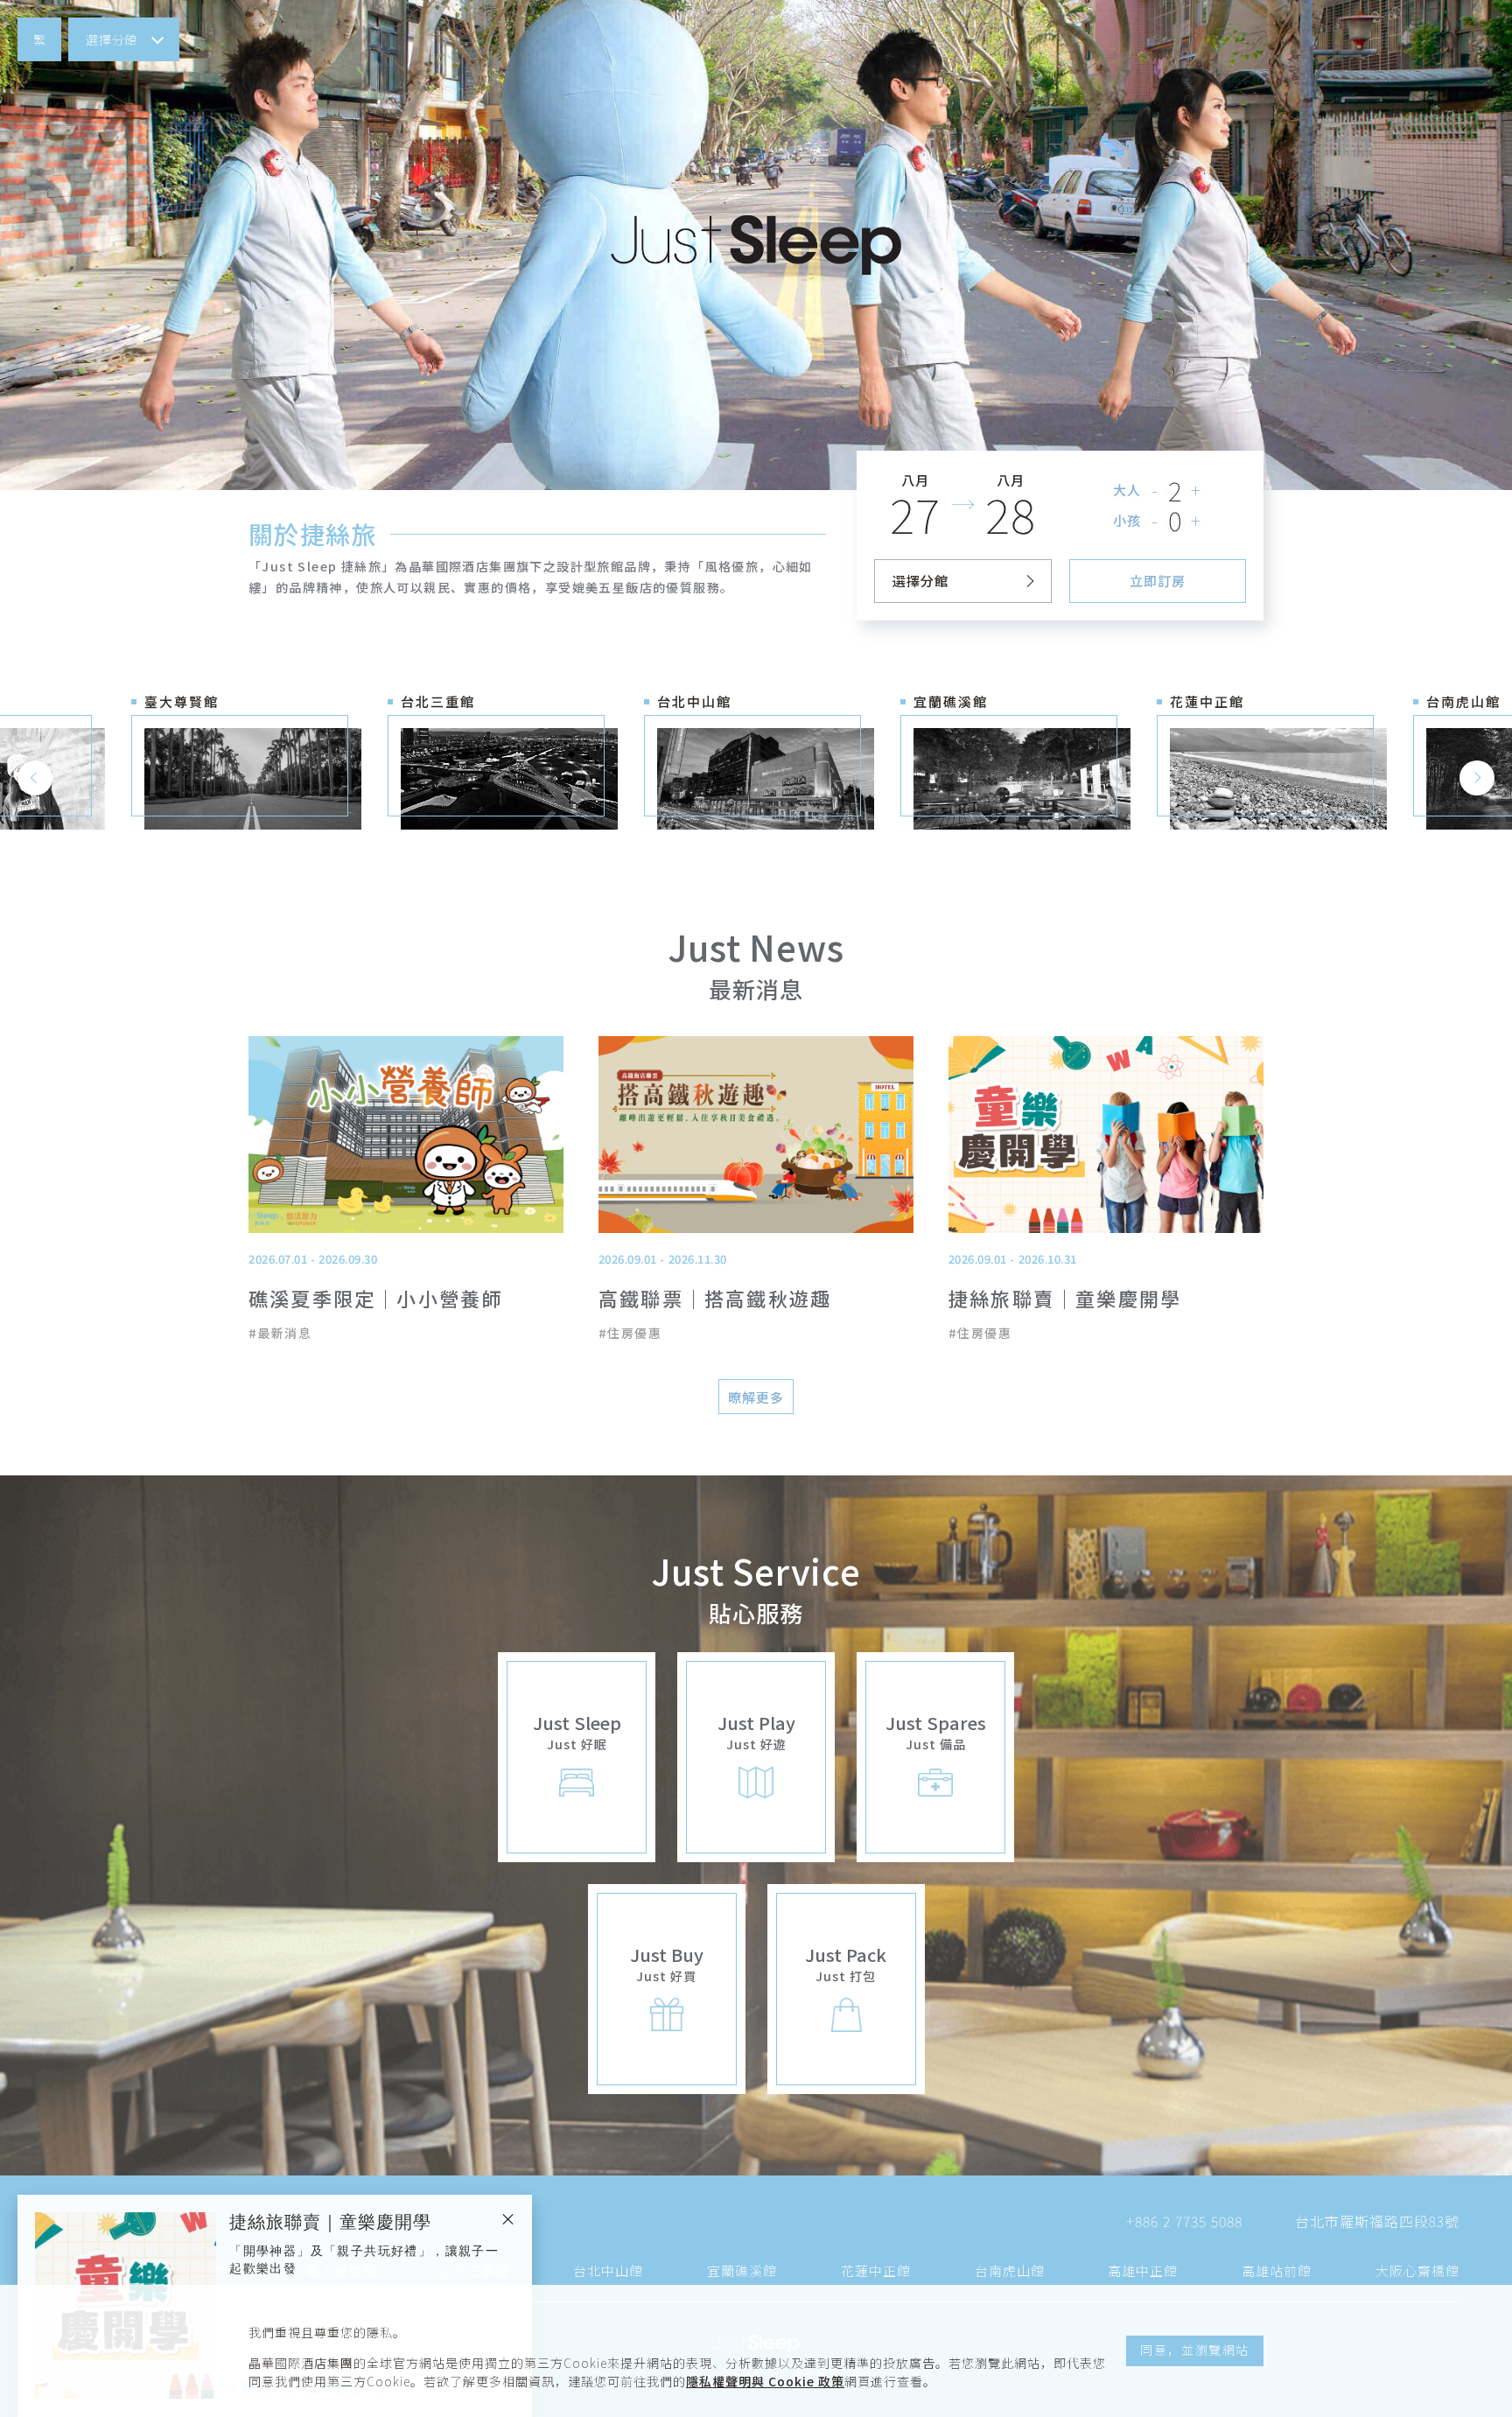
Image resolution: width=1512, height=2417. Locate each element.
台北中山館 (608, 2270)
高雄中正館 (1143, 2270)
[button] (39, 39)
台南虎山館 (1010, 2270)
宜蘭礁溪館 (742, 2270)
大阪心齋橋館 (1417, 2270)
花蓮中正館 (876, 2270)
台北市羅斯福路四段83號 (1377, 2221)
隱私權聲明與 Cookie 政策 (765, 2381)
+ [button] (1197, 490)
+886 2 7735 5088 (1184, 2221)
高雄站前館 (1277, 2270)
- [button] (1155, 490)
